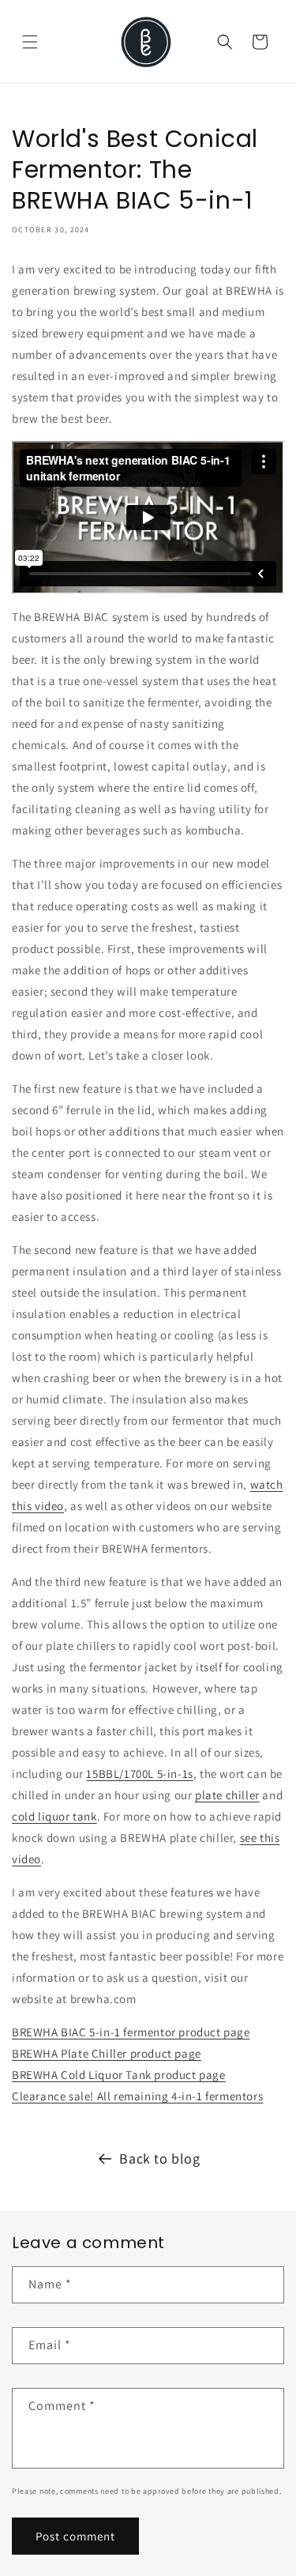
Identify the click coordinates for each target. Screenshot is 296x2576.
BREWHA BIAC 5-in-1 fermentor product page (131, 2032)
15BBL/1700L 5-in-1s (139, 1774)
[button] (30, 42)
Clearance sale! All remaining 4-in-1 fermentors (137, 2096)
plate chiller (227, 1795)
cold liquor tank (54, 1816)
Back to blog (159, 2158)
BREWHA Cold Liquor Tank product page (119, 2075)
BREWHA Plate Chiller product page (107, 2053)
